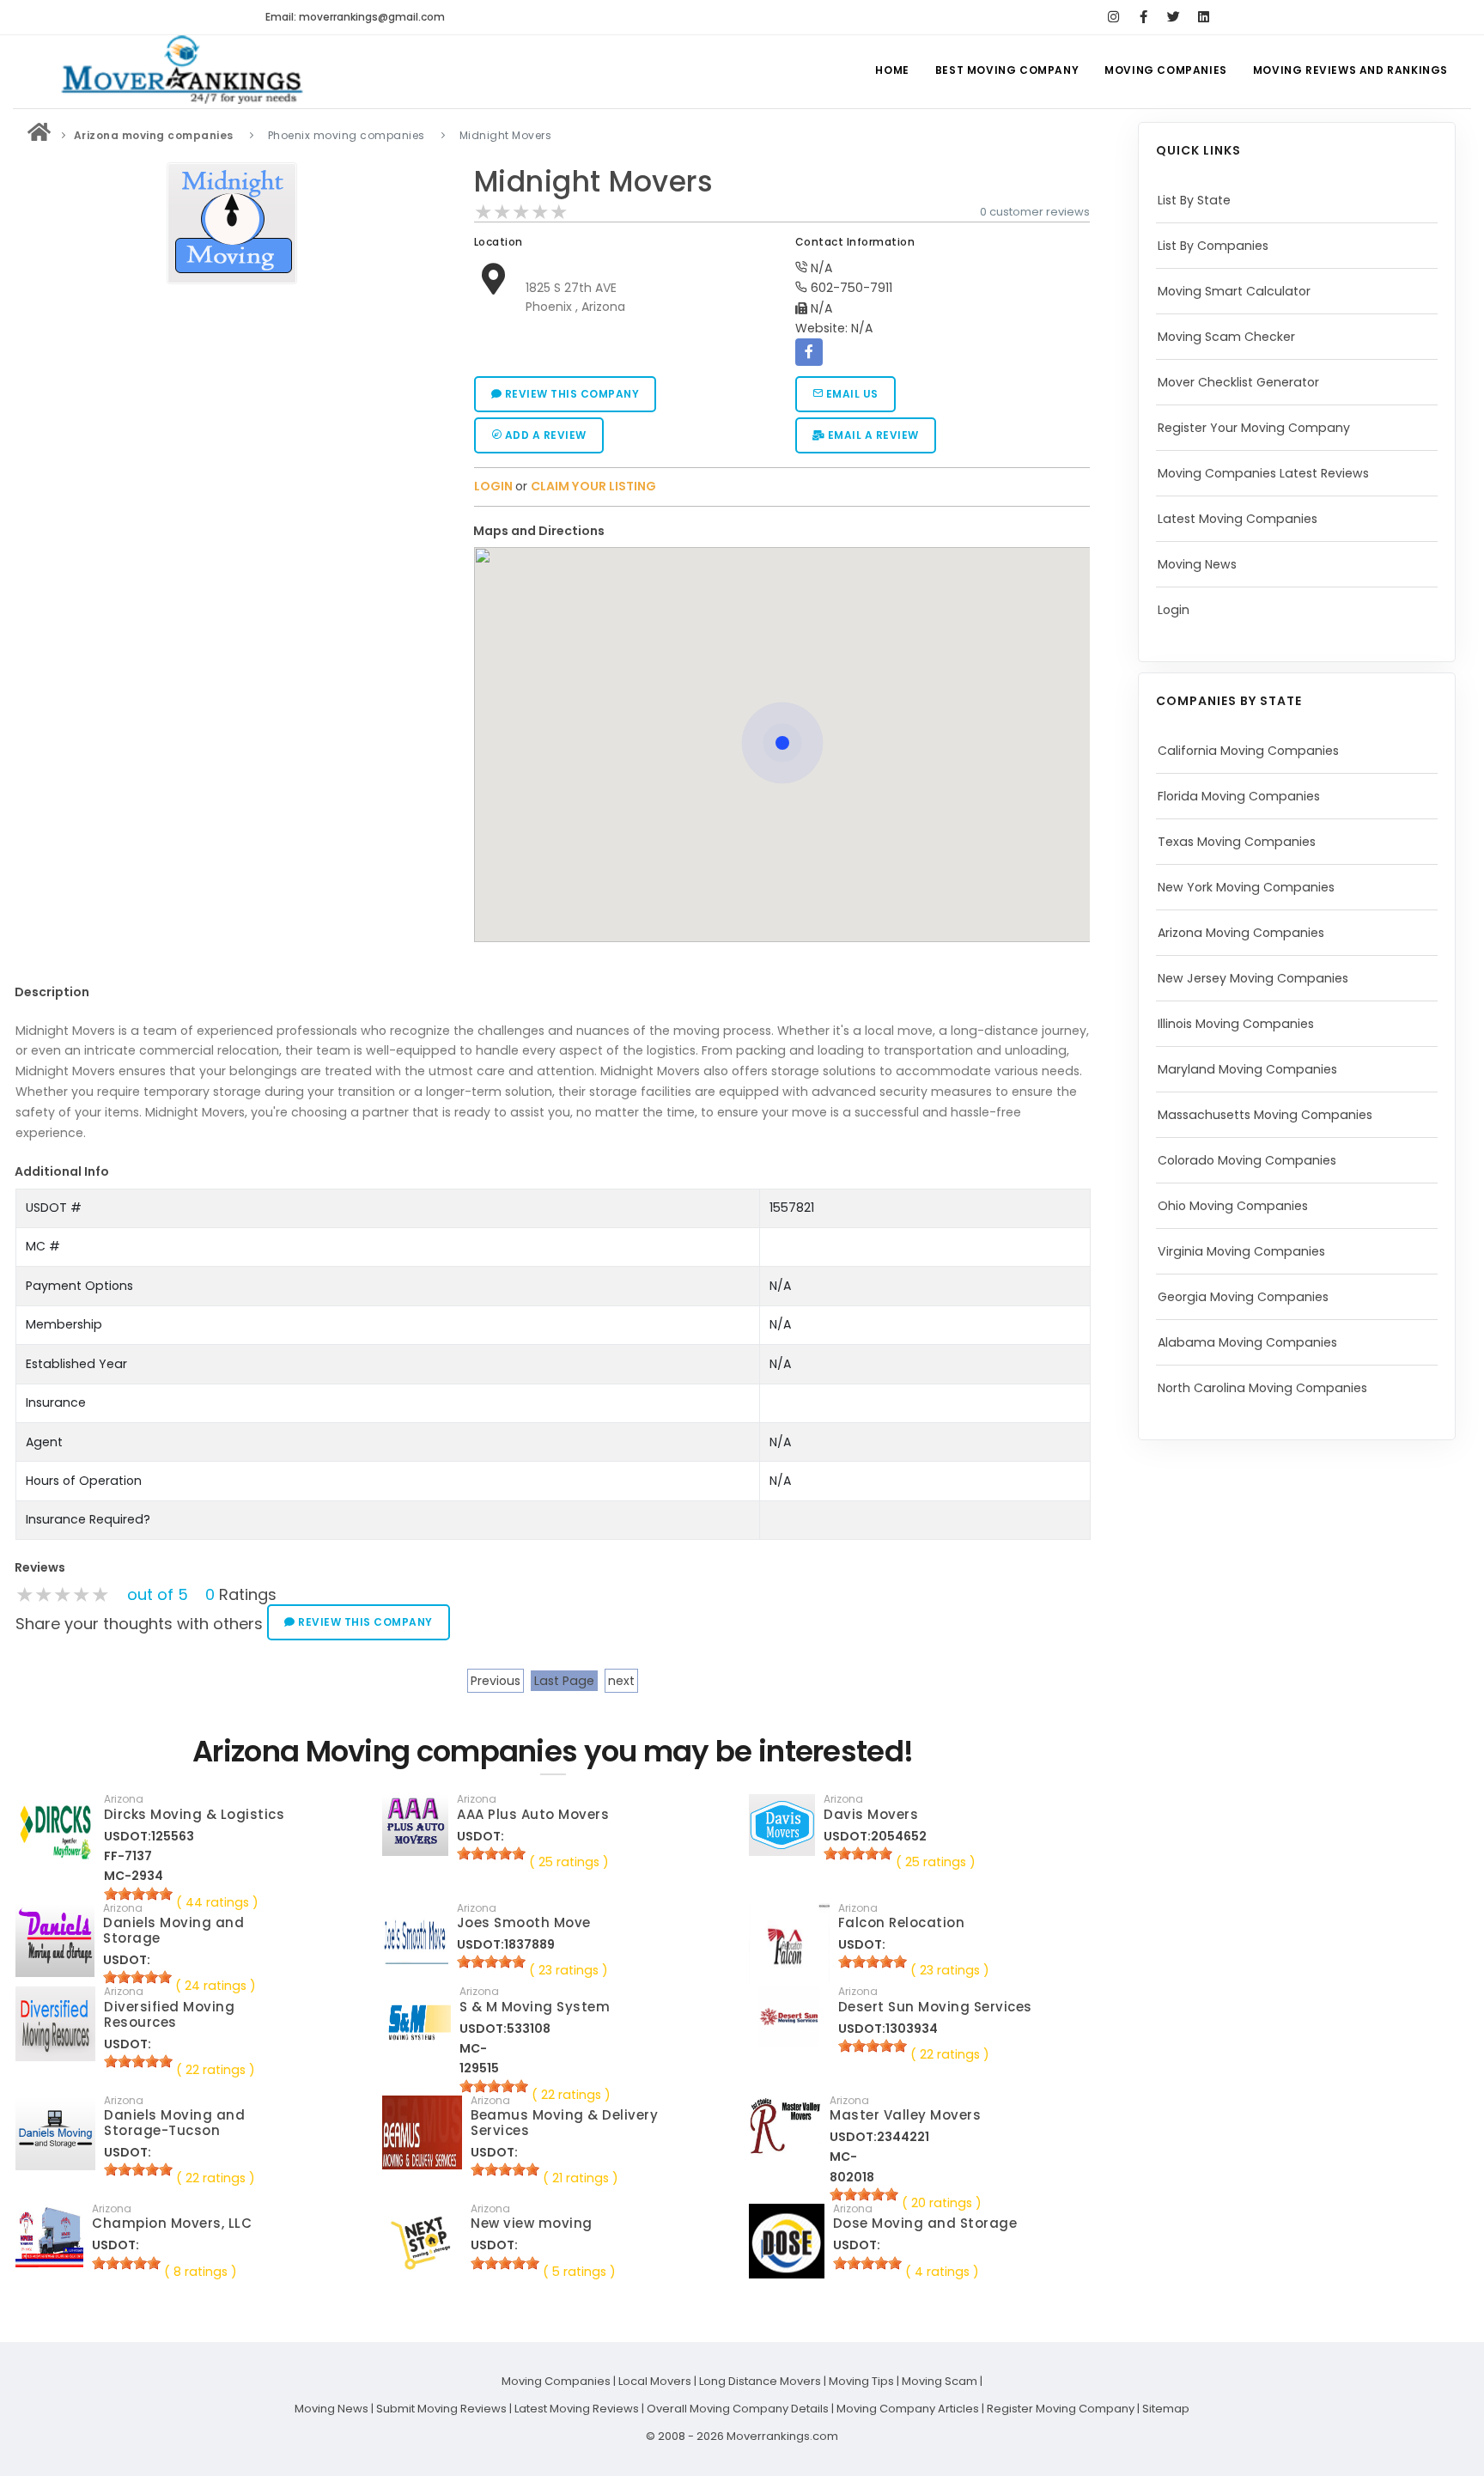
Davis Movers (871, 1814)
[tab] (776, 531)
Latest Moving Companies (1238, 519)
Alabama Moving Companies (1247, 1342)
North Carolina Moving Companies (1262, 1388)
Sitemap (1166, 2409)
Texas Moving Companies (1237, 842)
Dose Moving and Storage (925, 2223)
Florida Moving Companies (1239, 796)
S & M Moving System (535, 2007)
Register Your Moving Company (1254, 428)
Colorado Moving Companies (1247, 1160)
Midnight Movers (594, 182)
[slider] (521, 212)
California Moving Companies (1248, 751)
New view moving (532, 2223)
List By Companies (1213, 246)
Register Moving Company (1061, 2409)
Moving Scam (940, 2381)
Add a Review (544, 435)
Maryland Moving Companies (1247, 1069)
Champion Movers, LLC (172, 2223)
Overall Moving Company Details (738, 2409)
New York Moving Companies (1246, 887)
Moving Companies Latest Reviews (1263, 473)
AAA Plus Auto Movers (533, 1814)
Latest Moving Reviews (577, 2409)
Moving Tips (861, 2381)
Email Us (851, 394)
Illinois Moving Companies (1236, 1024)
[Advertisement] (232, 412)
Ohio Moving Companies (1233, 1206)
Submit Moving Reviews (441, 2409)
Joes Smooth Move (524, 1922)
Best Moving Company (1007, 70)
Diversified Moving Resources (169, 2014)
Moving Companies (1166, 70)
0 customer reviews (1035, 212)
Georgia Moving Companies (1243, 1297)
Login (1174, 610)
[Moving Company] (40, 135)
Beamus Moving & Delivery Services (564, 2123)
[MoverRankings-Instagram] (1113, 17)
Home (892, 70)
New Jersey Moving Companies (1253, 978)
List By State (1194, 200)
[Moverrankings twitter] (1174, 17)
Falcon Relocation (902, 1922)
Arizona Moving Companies (1241, 933)
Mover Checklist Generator (1238, 382)
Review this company (570, 394)
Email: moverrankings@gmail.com (355, 17)
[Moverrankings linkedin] (1204, 17)
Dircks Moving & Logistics (195, 1814)
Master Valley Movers (905, 2115)
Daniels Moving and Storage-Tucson (174, 2123)
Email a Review (872, 435)
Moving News (1197, 564)
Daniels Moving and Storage (173, 1930)
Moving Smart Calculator (1234, 291)
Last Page (564, 1681)
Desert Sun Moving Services (935, 2007)
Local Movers (655, 2381)
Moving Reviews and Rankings (1350, 70)
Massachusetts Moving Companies (1265, 1115)
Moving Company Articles (908, 2409)
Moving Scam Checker (1226, 337)
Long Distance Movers (760, 2381)
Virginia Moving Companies (1241, 1251)
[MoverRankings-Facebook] (1143, 17)
